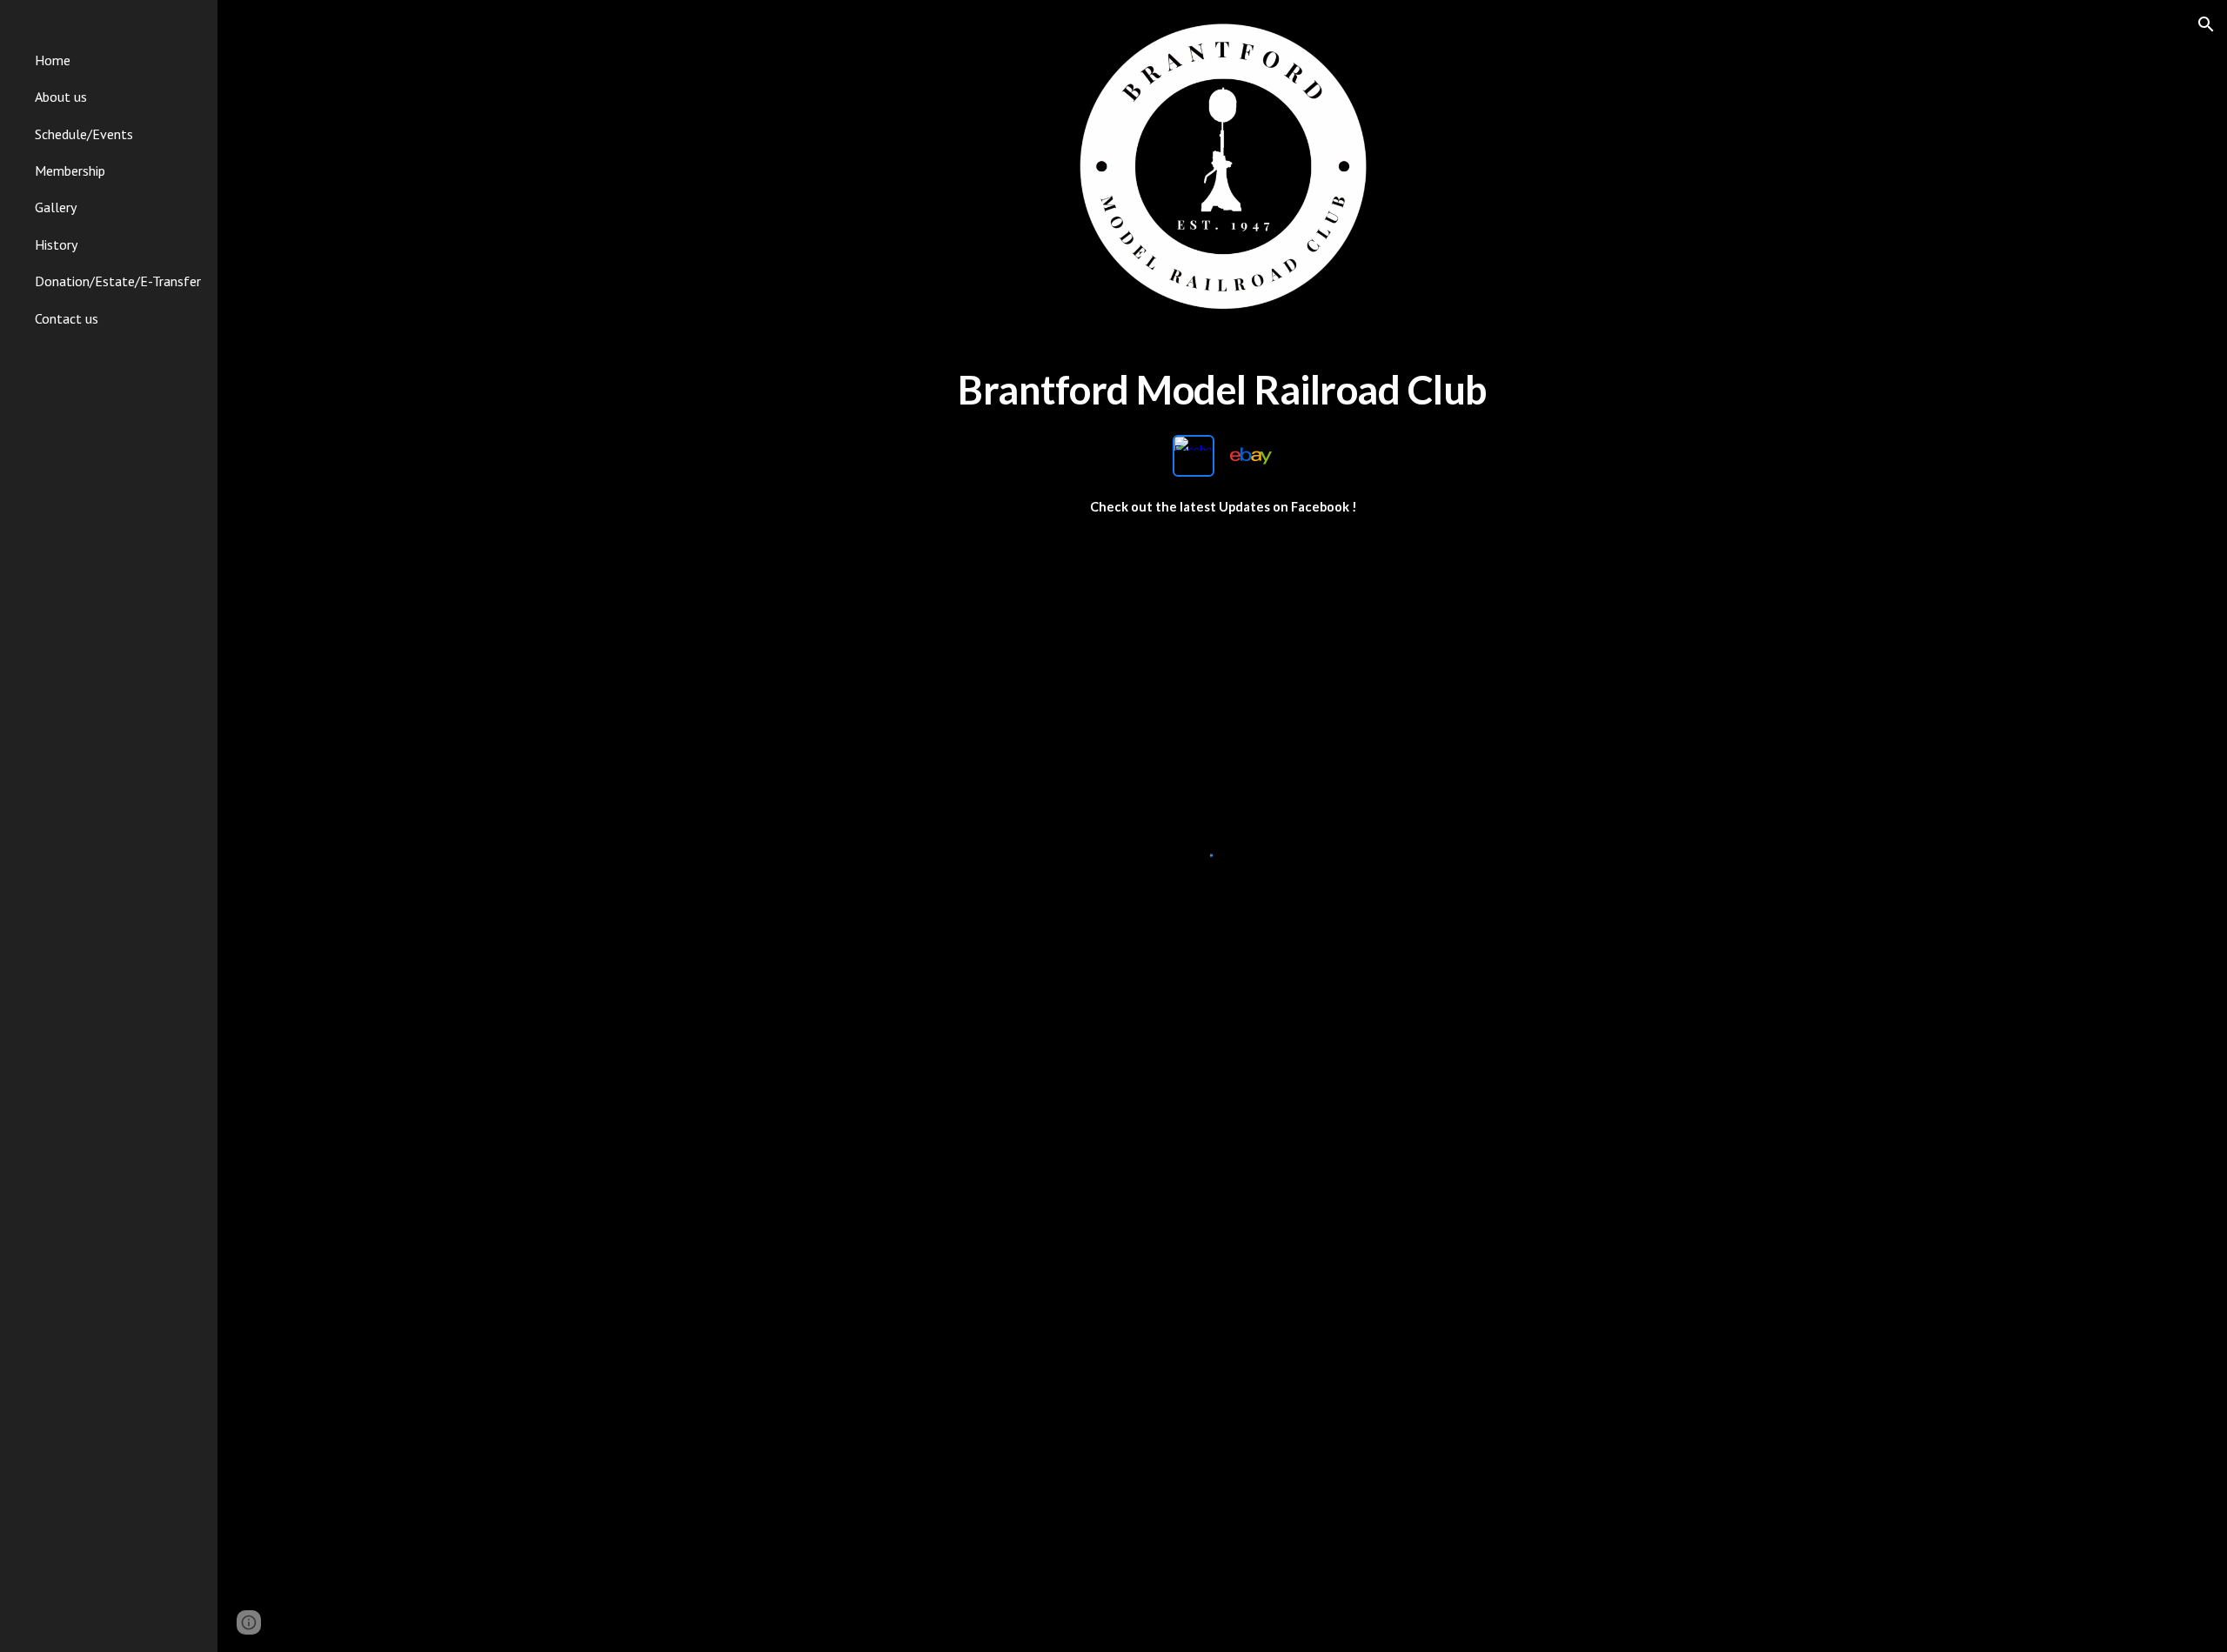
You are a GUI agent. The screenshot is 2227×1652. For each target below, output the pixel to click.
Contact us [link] (67, 318)
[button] (2206, 24)
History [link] (56, 244)
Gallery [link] (56, 207)
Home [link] (53, 60)
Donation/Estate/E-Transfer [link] (118, 281)
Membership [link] (70, 171)
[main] (1222, 390)
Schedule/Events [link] (84, 134)
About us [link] (61, 97)
